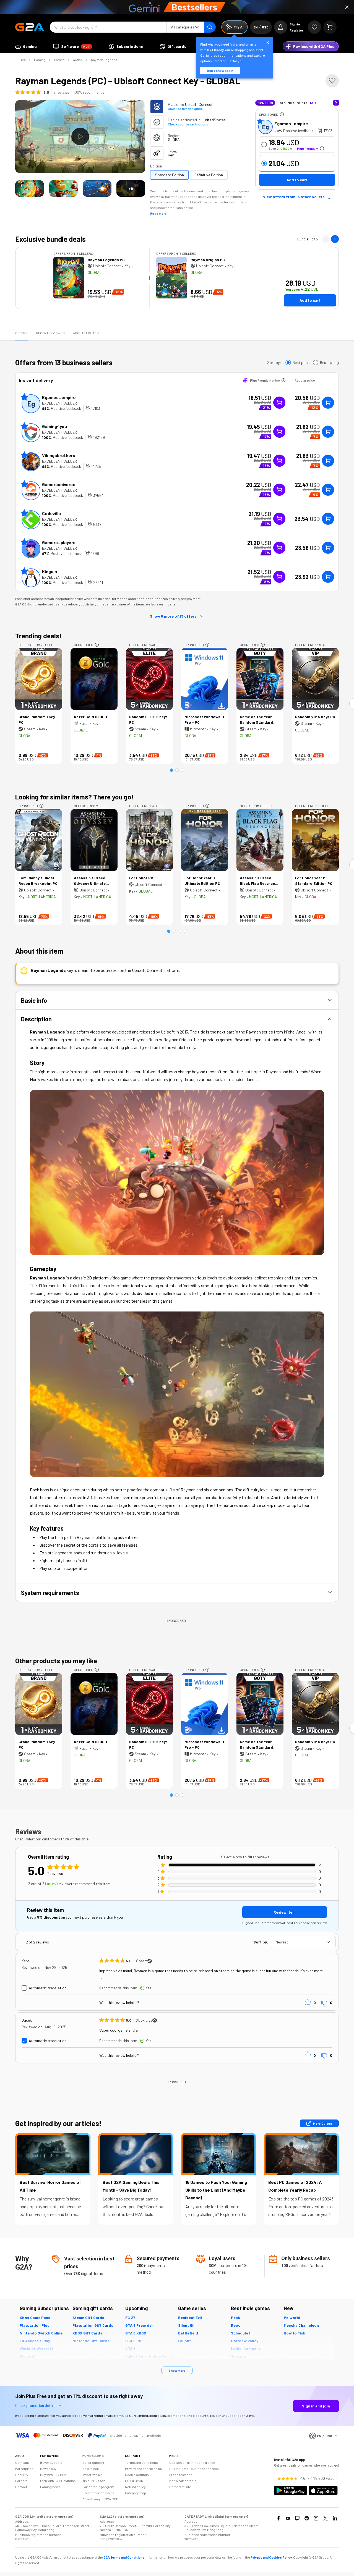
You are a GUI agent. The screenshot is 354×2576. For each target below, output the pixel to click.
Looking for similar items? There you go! (74, 797)
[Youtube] (288, 2518)
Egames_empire (291, 123)
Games (59, 60)
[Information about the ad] (282, 114)
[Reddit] (307, 2518)
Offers (21, 333)
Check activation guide (185, 109)
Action (78, 60)
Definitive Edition (209, 175)
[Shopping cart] (330, 27)
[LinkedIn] (335, 2518)
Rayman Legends (104, 60)
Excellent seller (59, 403)
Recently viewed (50, 333)
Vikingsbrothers (59, 455)
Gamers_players (59, 542)
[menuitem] (26, 46)
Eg (265, 127)
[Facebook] (278, 2518)
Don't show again (220, 70)
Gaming (40, 60)
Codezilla (51, 513)
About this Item (86, 333)
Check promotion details (36, 2405)
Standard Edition (169, 175)
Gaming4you (54, 426)
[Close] (347, 7)
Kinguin (50, 571)
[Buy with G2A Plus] (279, 403)
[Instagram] (316, 2518)
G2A (23, 60)
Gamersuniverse (59, 484)
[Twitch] (297, 2518)
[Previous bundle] (326, 239)
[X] (326, 2518)
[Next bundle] (335, 239)
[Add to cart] (328, 403)
